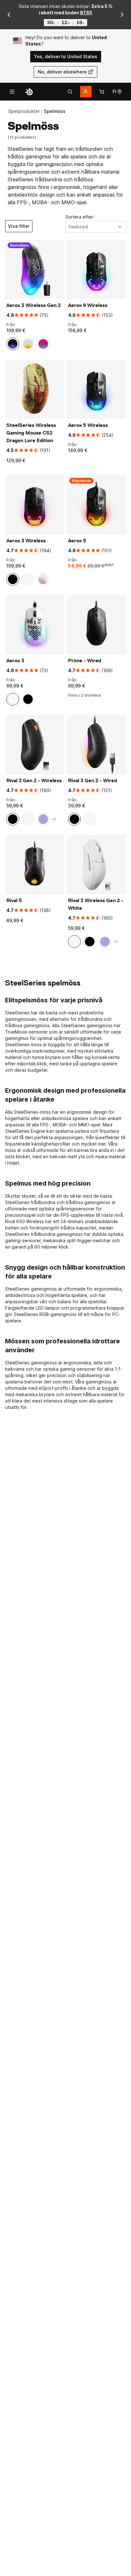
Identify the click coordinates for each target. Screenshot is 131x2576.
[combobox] (96, 227)
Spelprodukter (24, 111)
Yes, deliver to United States (66, 56)
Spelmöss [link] (55, 111)
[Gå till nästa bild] (122, 15)
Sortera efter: (80, 217)
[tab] (70, 92)
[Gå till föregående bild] (9, 15)
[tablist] (70, 92)
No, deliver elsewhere (62, 72)
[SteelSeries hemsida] (29, 92)
